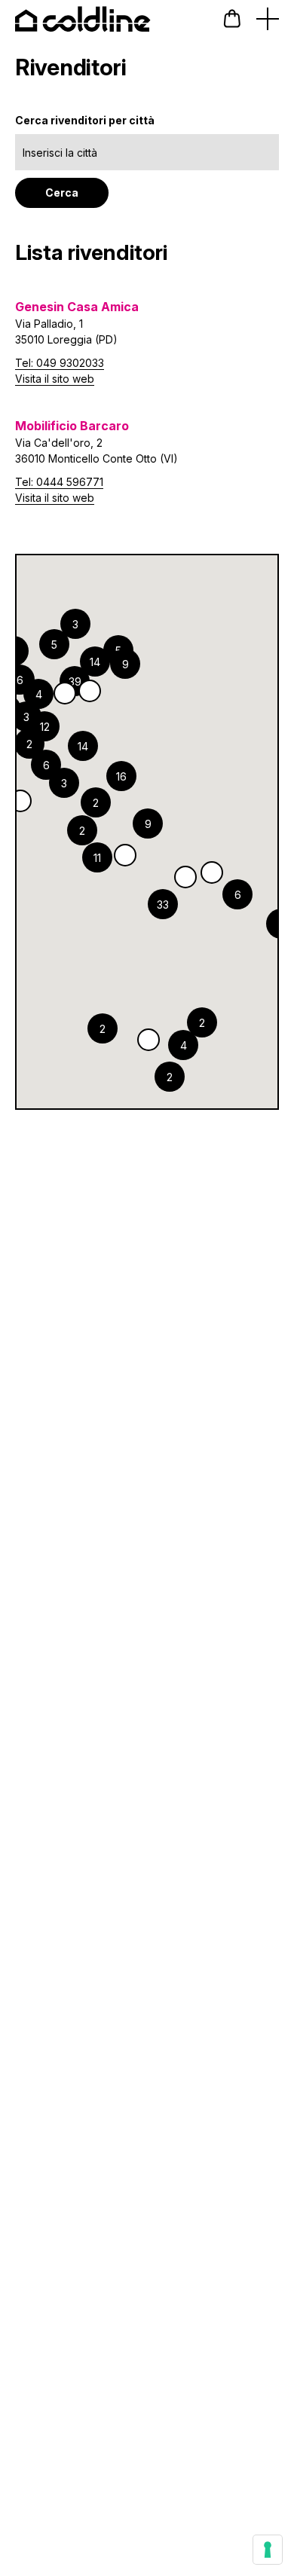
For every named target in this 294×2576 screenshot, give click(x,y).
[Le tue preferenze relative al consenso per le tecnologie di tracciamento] (268, 2550)
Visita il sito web (55, 379)
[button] (232, 18)
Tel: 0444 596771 (59, 482)
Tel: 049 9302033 (60, 363)
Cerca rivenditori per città (85, 120)
